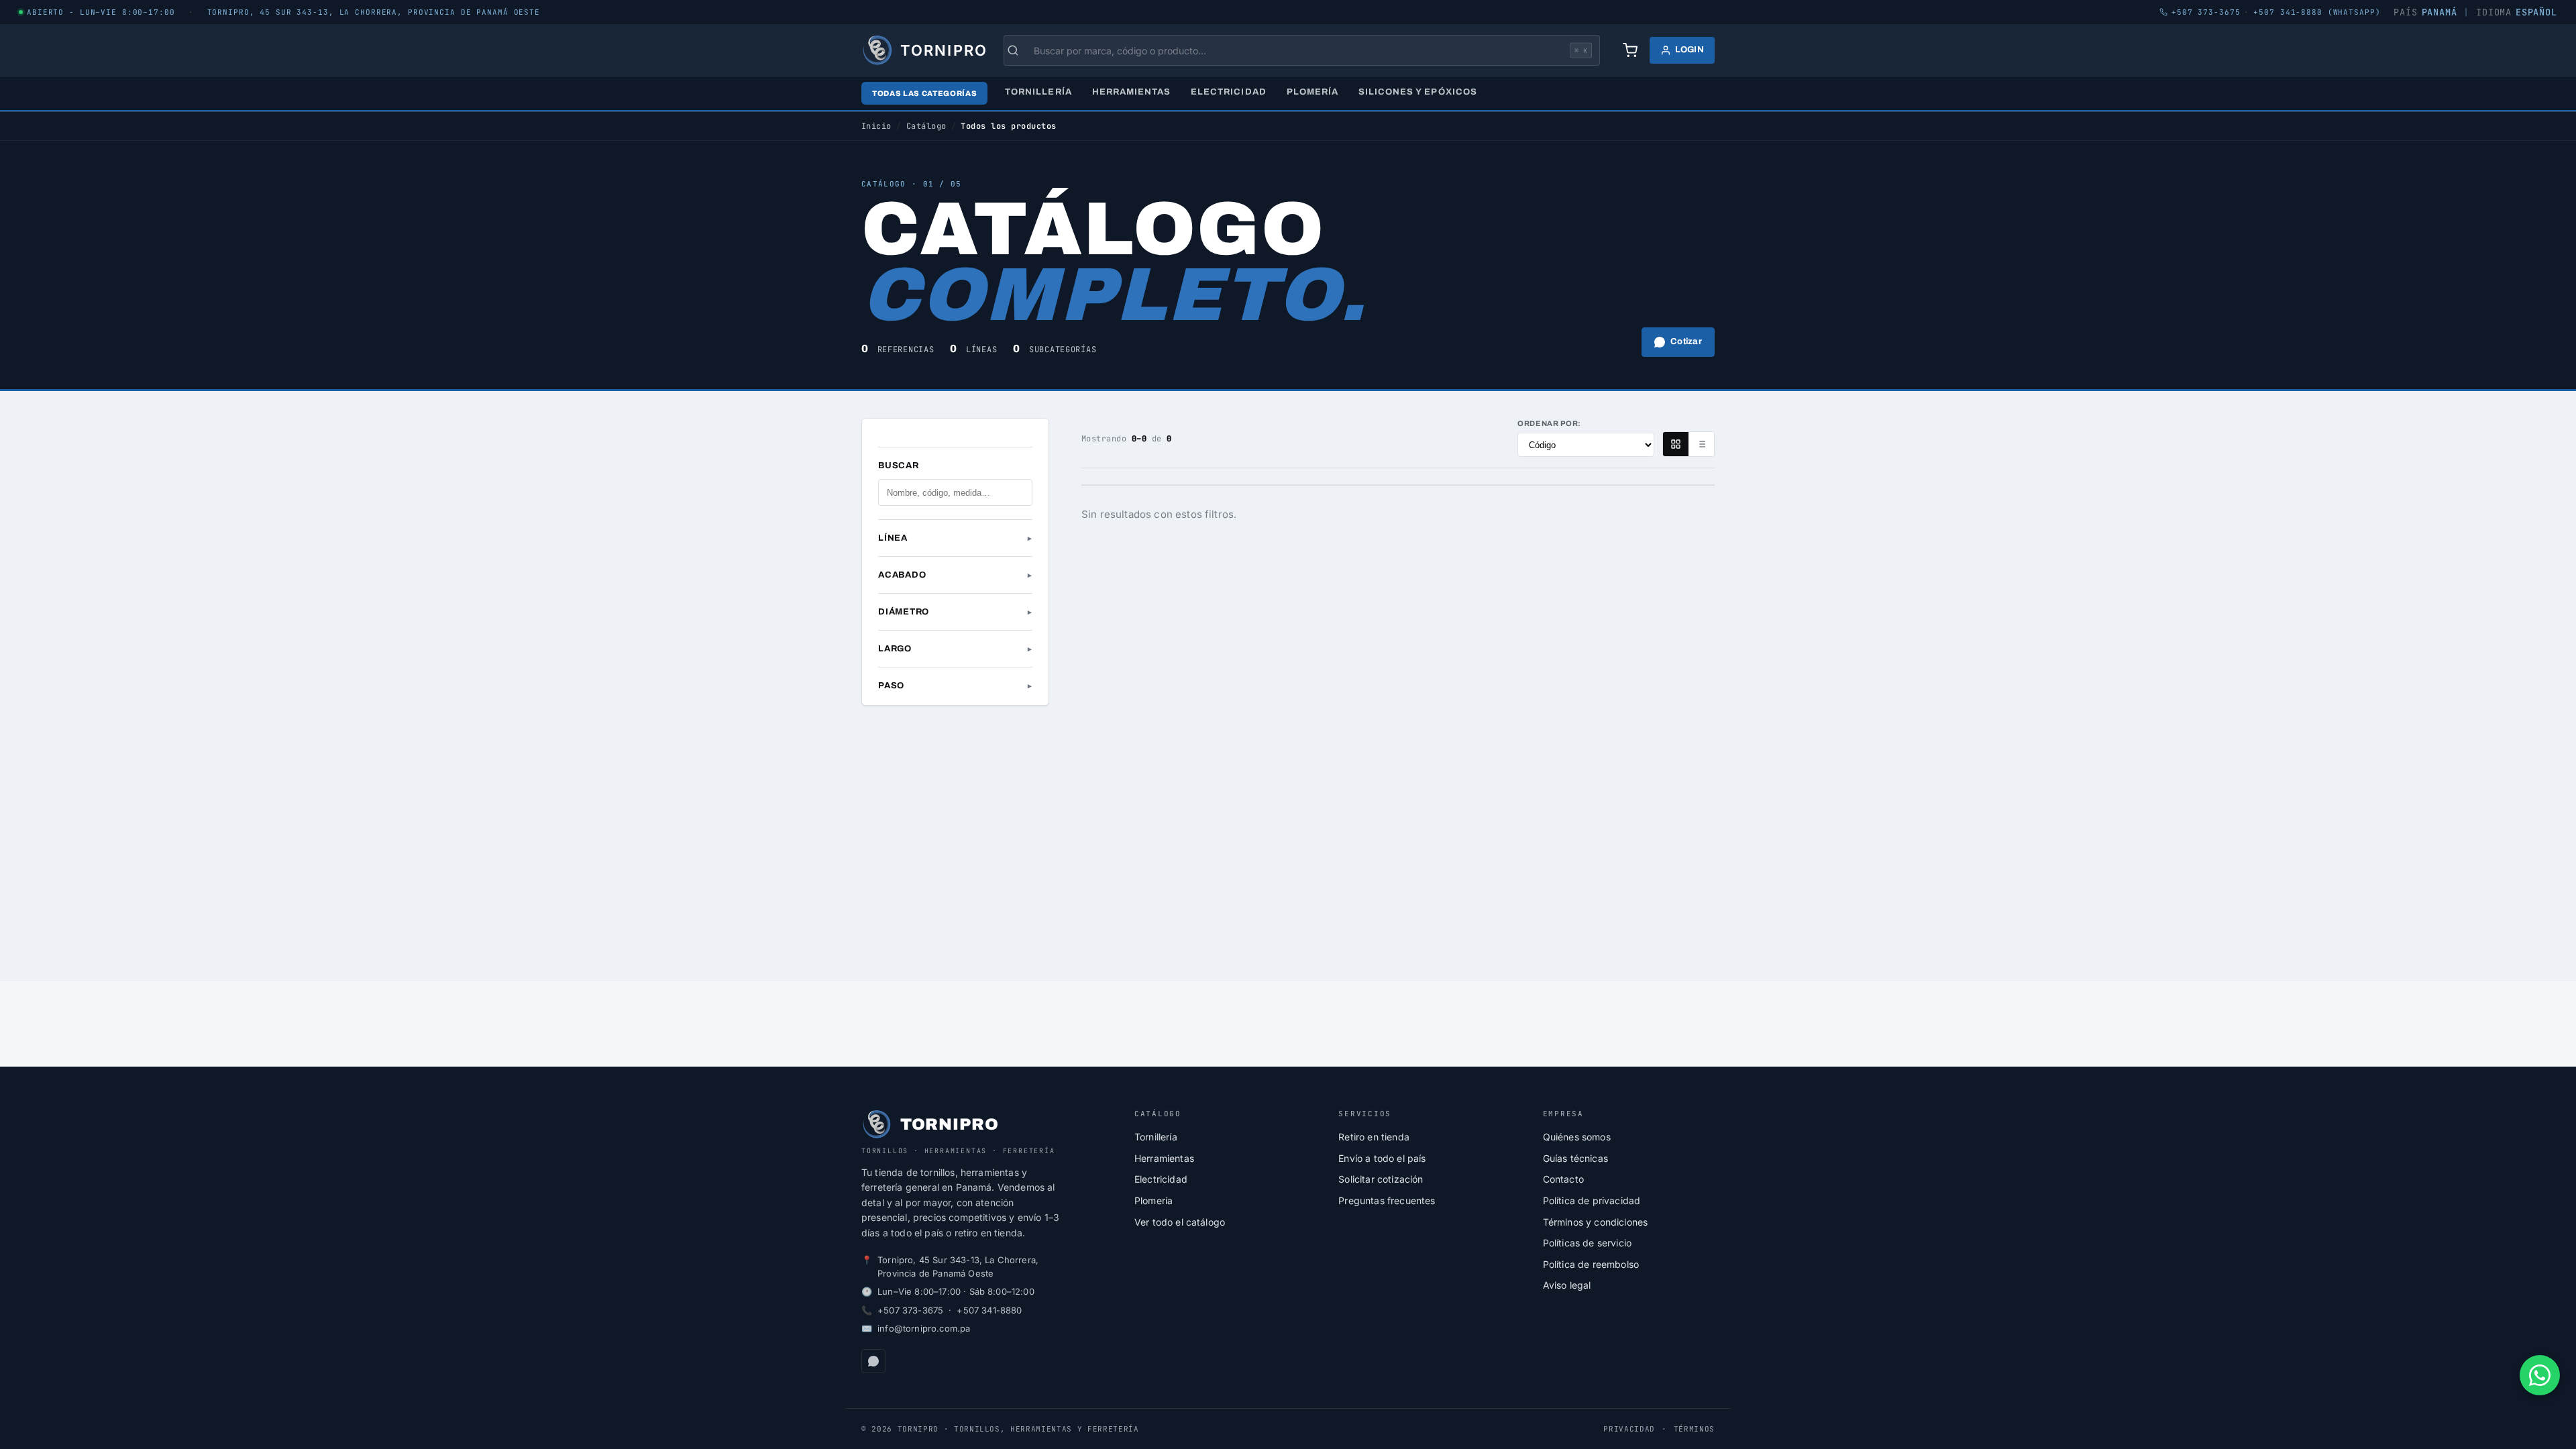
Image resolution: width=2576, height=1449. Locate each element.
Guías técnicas (1575, 1158)
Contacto (1563, 1179)
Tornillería (1038, 92)
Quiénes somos (1577, 1137)
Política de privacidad (1592, 1200)
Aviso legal (1567, 1285)
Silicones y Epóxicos (1418, 92)
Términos (1694, 1429)
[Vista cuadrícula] (1676, 444)
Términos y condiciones (1596, 1222)
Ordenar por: (1549, 423)
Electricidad (1228, 92)
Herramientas (1131, 92)
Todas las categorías (924, 93)
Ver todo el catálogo (1180, 1222)
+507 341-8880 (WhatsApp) (2317, 12)
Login (1689, 50)
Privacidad (1629, 1429)
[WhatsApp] (873, 1361)
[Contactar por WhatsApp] (2540, 1375)
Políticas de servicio (1587, 1243)
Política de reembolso (1591, 1264)
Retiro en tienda (1374, 1137)
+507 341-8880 (989, 1310)
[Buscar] (1020, 50)
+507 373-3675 (910, 1310)
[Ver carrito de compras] (1630, 50)
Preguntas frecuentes (1387, 1200)
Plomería (1312, 92)
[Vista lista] (1701, 444)
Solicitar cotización (1381, 1179)
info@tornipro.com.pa (924, 1328)
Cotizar (1686, 341)
